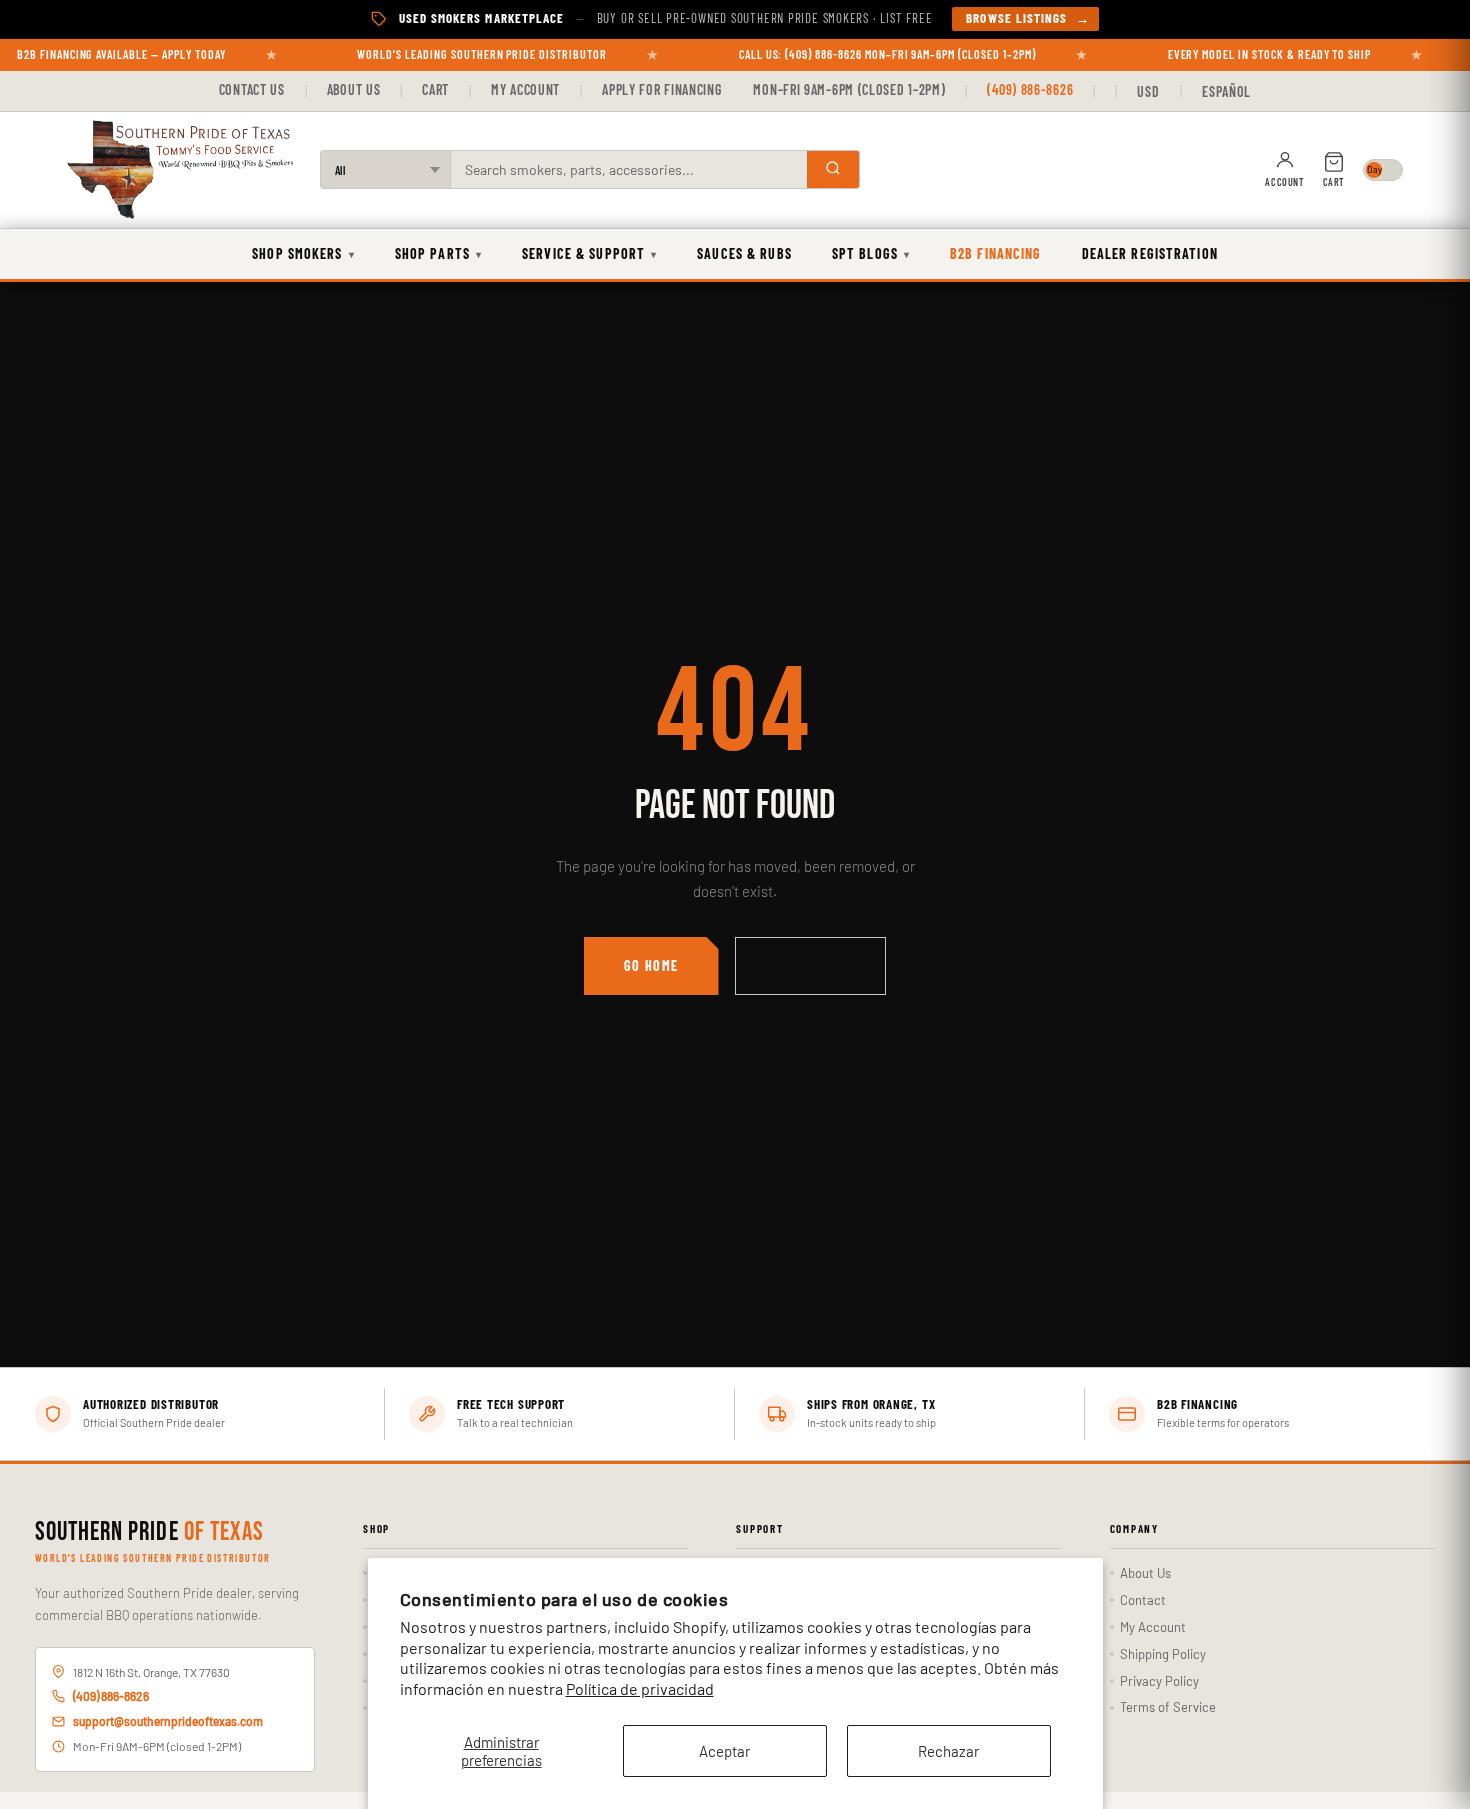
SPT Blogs (871, 253)
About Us (354, 89)
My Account (525, 89)
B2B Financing (996, 253)
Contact (1143, 1600)
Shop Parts (438, 253)
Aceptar (724, 1751)
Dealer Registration (1150, 253)
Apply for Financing (661, 89)
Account (1284, 182)
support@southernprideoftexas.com (168, 1721)
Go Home (651, 965)
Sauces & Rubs (744, 253)
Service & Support (589, 253)
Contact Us (252, 89)
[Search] (833, 169)
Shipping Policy (1163, 1654)
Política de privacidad (640, 1688)
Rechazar (948, 1751)
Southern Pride (149, 1533)
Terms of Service (1168, 1707)
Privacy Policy (1159, 1681)
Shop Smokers (303, 253)
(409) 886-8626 (1030, 89)
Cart (435, 89)
